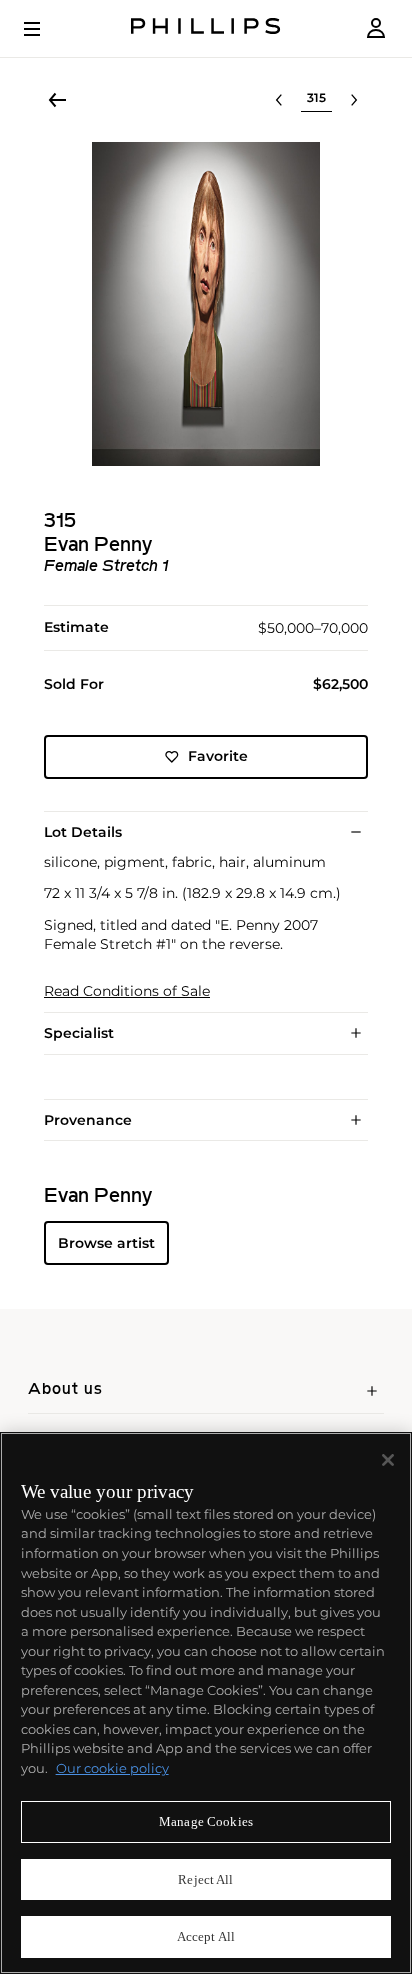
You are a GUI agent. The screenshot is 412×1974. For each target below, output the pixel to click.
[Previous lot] (279, 100)
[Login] (376, 28)
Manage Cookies (206, 1821)
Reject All (205, 1879)
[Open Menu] (46, 29)
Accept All (206, 1936)
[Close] (388, 1460)
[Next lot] (354, 100)
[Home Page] (206, 28)
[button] (206, 304)
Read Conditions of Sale (127, 991)
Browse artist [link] (106, 1243)
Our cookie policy (112, 1768)
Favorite (218, 756)
